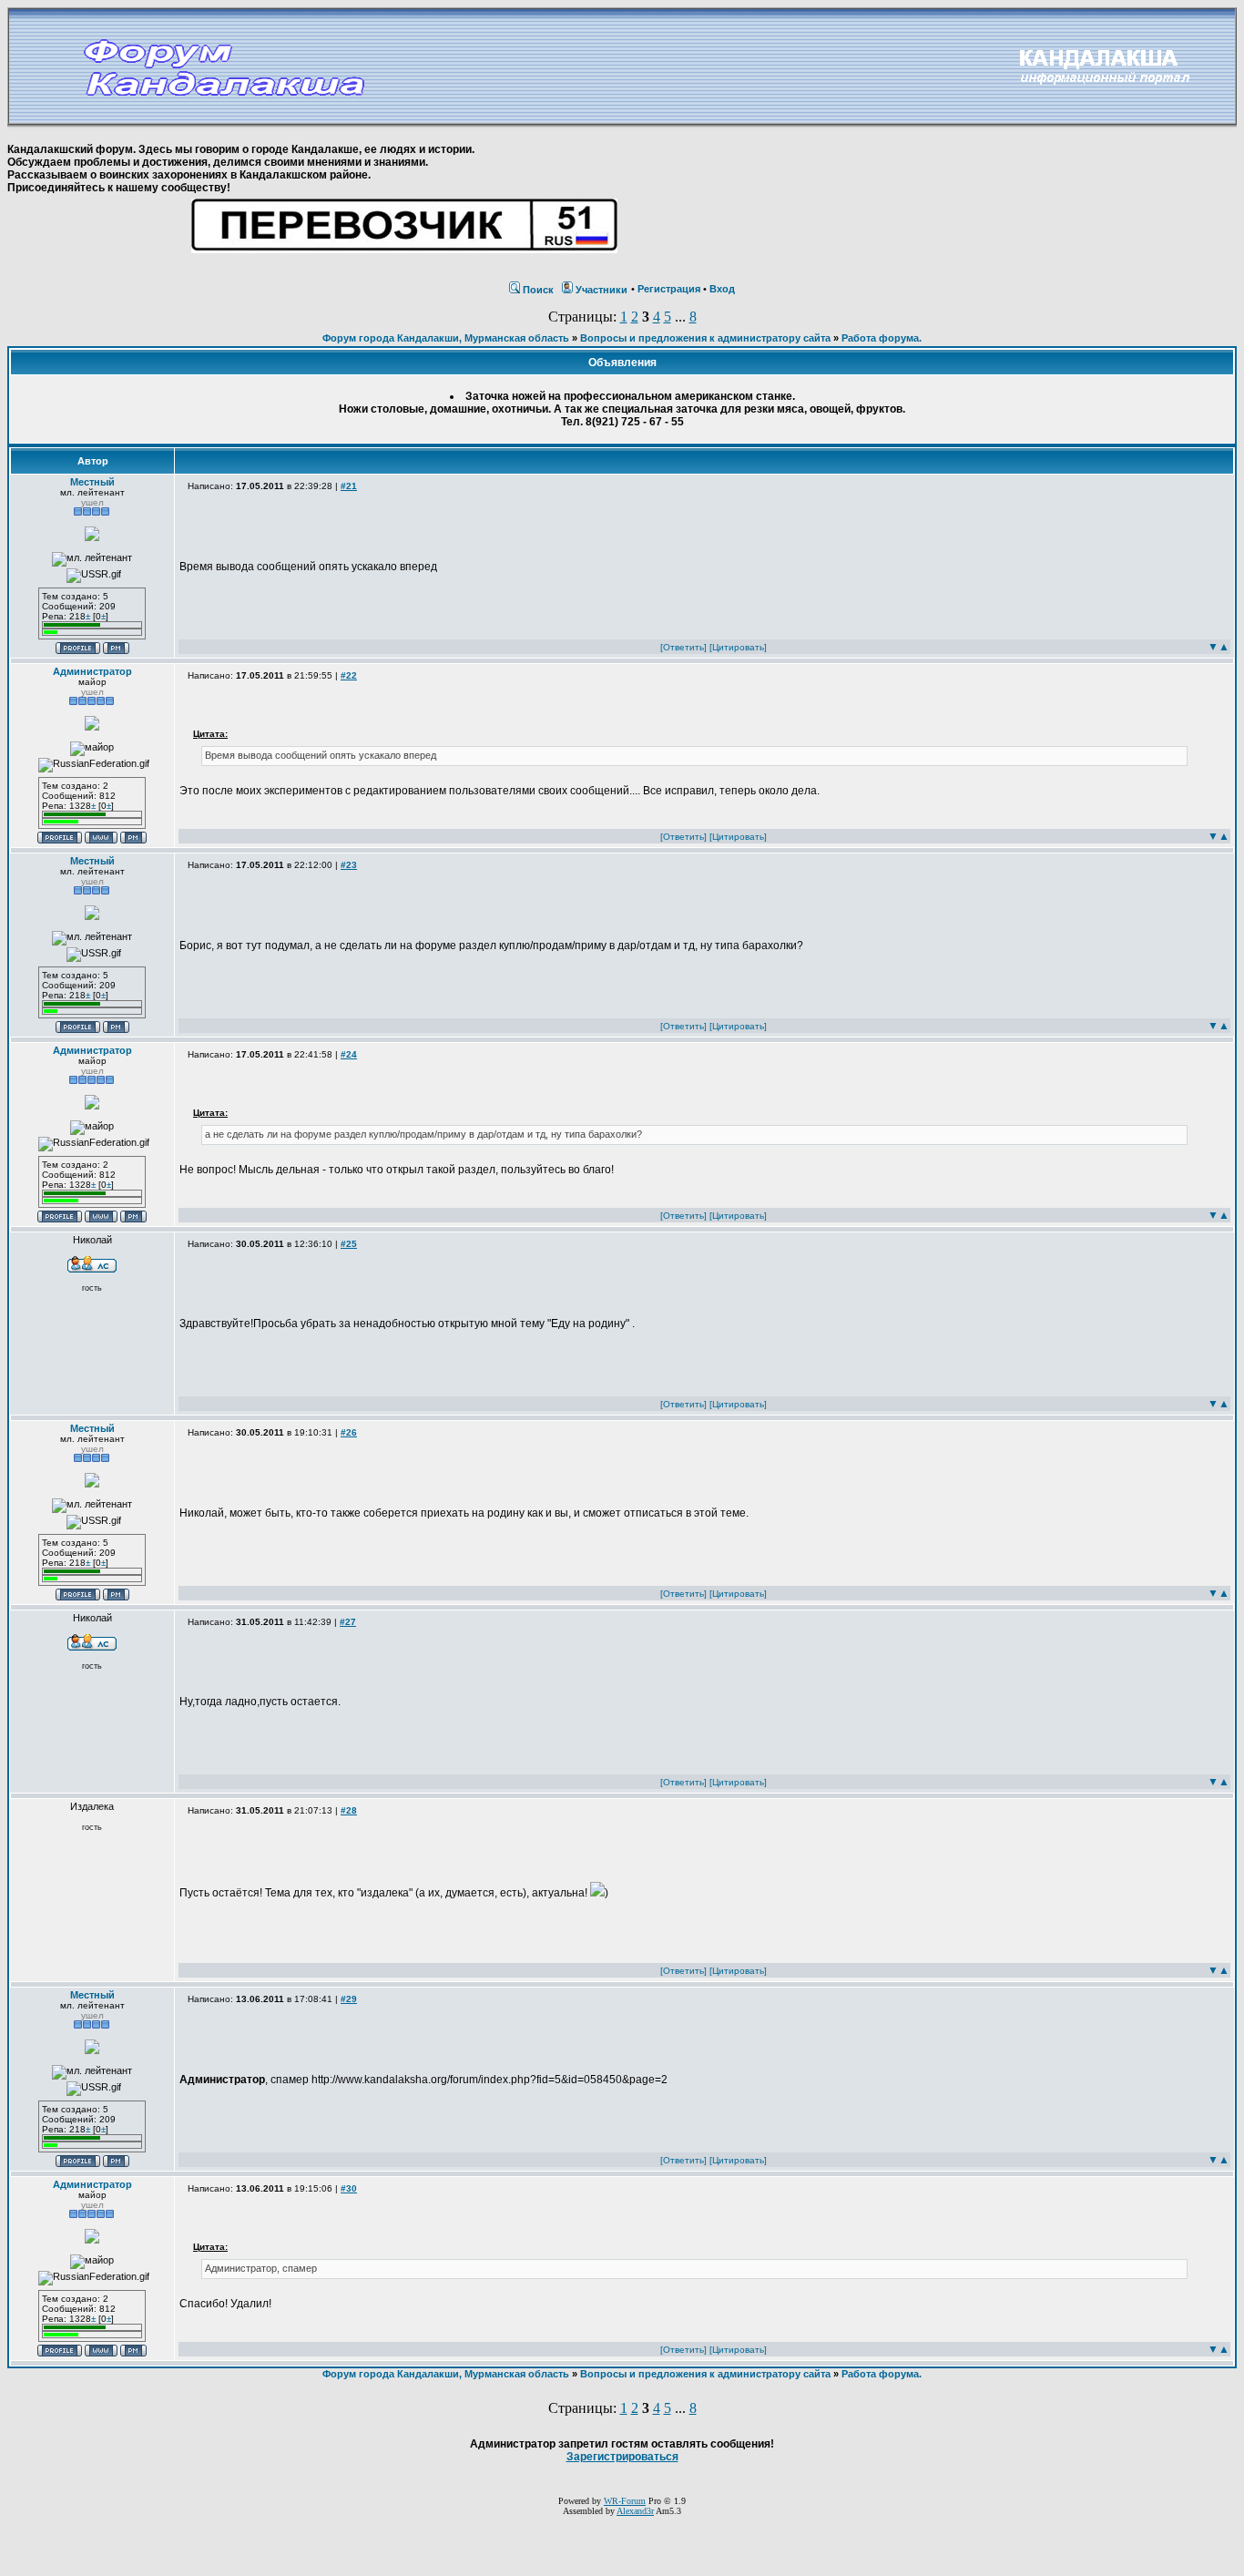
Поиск (538, 290)
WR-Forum (625, 2501)
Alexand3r (635, 2511)
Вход (722, 289)
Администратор (92, 671)
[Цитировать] (738, 647)
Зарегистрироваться (622, 2457)
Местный (92, 482)
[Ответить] (683, 647)
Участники (602, 290)
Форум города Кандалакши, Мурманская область (446, 338)
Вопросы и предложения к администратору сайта (705, 338)
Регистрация (669, 289)
